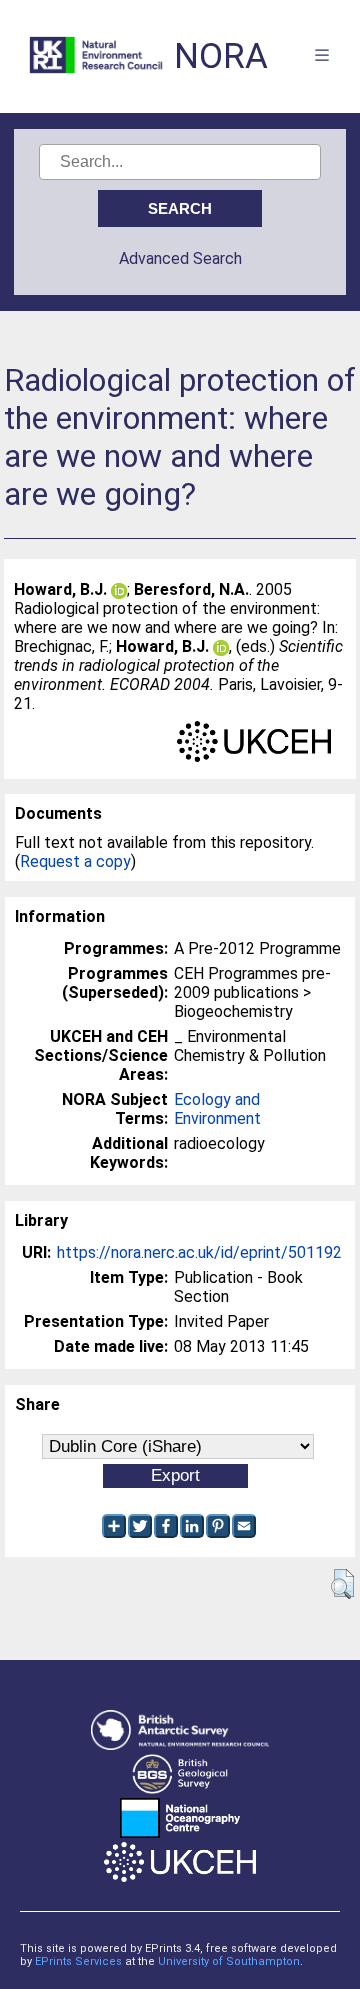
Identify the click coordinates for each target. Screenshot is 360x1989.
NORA (221, 56)
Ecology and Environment (217, 1109)
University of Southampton (229, 1961)
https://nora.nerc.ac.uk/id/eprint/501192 (199, 1252)
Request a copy (75, 861)
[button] (342, 1584)
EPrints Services (78, 1961)
